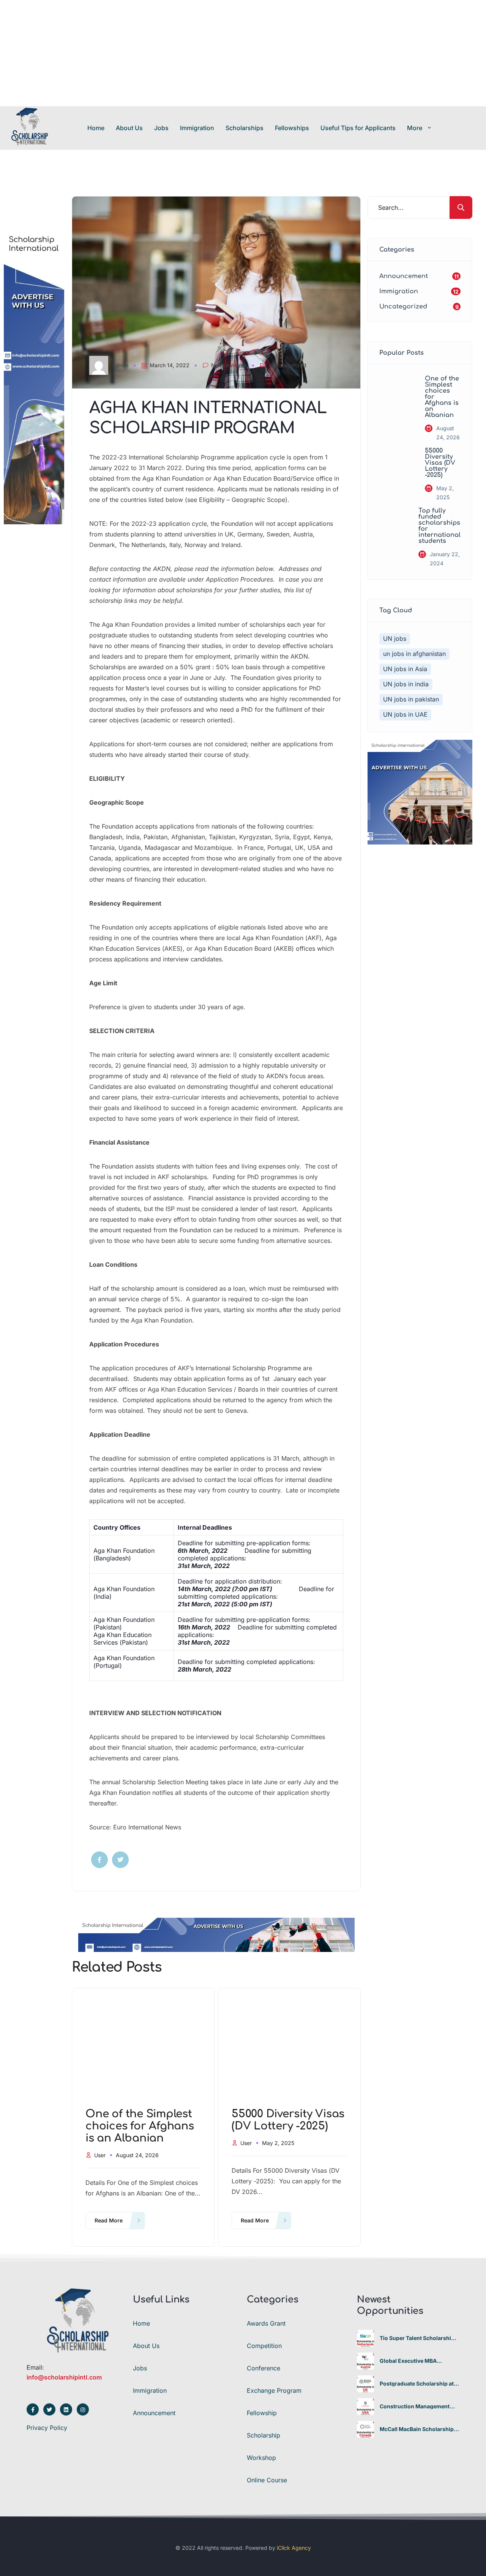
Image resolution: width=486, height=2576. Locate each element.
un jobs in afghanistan (414, 654)
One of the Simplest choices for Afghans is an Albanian (442, 397)
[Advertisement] (228, 53)
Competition (264, 2346)
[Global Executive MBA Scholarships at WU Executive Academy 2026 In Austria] (365, 2361)
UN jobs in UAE (405, 714)
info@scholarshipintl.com (64, 2377)
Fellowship (262, 2413)
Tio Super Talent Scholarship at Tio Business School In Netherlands (417, 2338)
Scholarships (245, 128)
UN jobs (395, 638)
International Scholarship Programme (181, 457)
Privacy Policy (47, 2428)
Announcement (154, 2413)
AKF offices (121, 1389)
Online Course (267, 2480)
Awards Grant (266, 2323)
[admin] (101, 365)
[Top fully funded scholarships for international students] (393, 525)
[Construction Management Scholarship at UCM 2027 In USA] (365, 2407)
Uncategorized (288, 365)
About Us (129, 128)
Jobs (161, 128)
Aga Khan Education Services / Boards (203, 1389)
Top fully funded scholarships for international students (439, 526)
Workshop (261, 2458)
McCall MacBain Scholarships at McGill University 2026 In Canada (418, 2429)
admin (121, 365)
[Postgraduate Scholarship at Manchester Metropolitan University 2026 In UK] (365, 2384)
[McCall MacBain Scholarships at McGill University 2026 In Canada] (365, 2429)
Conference (264, 2368)
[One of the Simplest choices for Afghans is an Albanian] (396, 393)
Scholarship (264, 2435)
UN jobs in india (406, 684)
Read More (109, 2220)
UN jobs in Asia (405, 669)
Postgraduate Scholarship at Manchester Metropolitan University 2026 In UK (417, 2384)
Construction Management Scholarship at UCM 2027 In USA (416, 2406)
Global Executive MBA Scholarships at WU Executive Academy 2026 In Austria (419, 2361)
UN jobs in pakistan (411, 699)
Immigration (197, 128)
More (415, 128)
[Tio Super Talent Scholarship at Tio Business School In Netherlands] (365, 2338)
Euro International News (147, 1827)
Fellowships (292, 128)
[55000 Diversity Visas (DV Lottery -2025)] (396, 465)
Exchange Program (274, 2390)
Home (96, 128)
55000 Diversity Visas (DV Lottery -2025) (440, 463)
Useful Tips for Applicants (358, 128)
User (100, 2155)
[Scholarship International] (30, 128)
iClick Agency (294, 2548)
